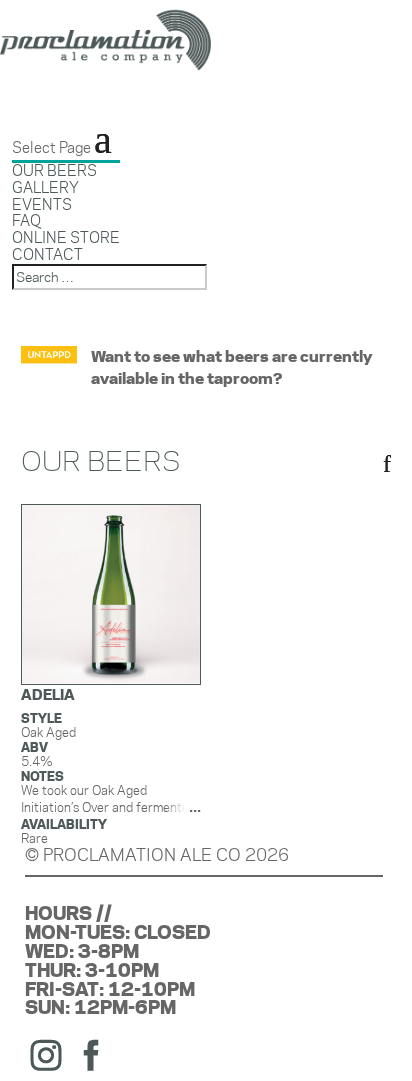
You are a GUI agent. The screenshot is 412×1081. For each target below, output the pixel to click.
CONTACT (47, 254)
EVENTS (42, 204)
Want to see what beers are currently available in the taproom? (231, 367)
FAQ (26, 220)
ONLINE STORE (66, 237)
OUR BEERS (54, 170)
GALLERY (45, 187)
